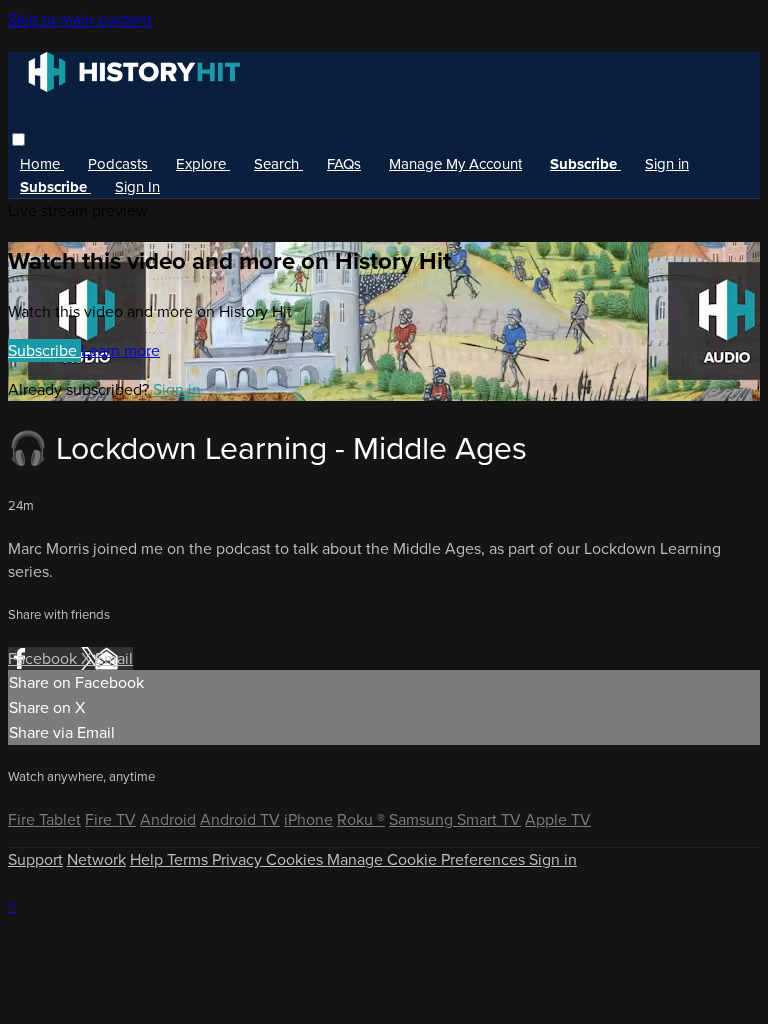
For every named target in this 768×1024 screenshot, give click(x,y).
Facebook (44, 658)
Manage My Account (455, 164)
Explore (203, 164)
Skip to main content (80, 19)
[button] (18, 139)
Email (114, 658)
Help (148, 859)
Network (96, 859)
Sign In (137, 187)
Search (278, 164)
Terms (189, 859)
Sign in (667, 164)
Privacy (239, 859)
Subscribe (44, 350)
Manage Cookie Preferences (428, 859)
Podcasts (120, 164)
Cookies (296, 859)
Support (35, 859)
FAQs (344, 164)
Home (42, 164)
